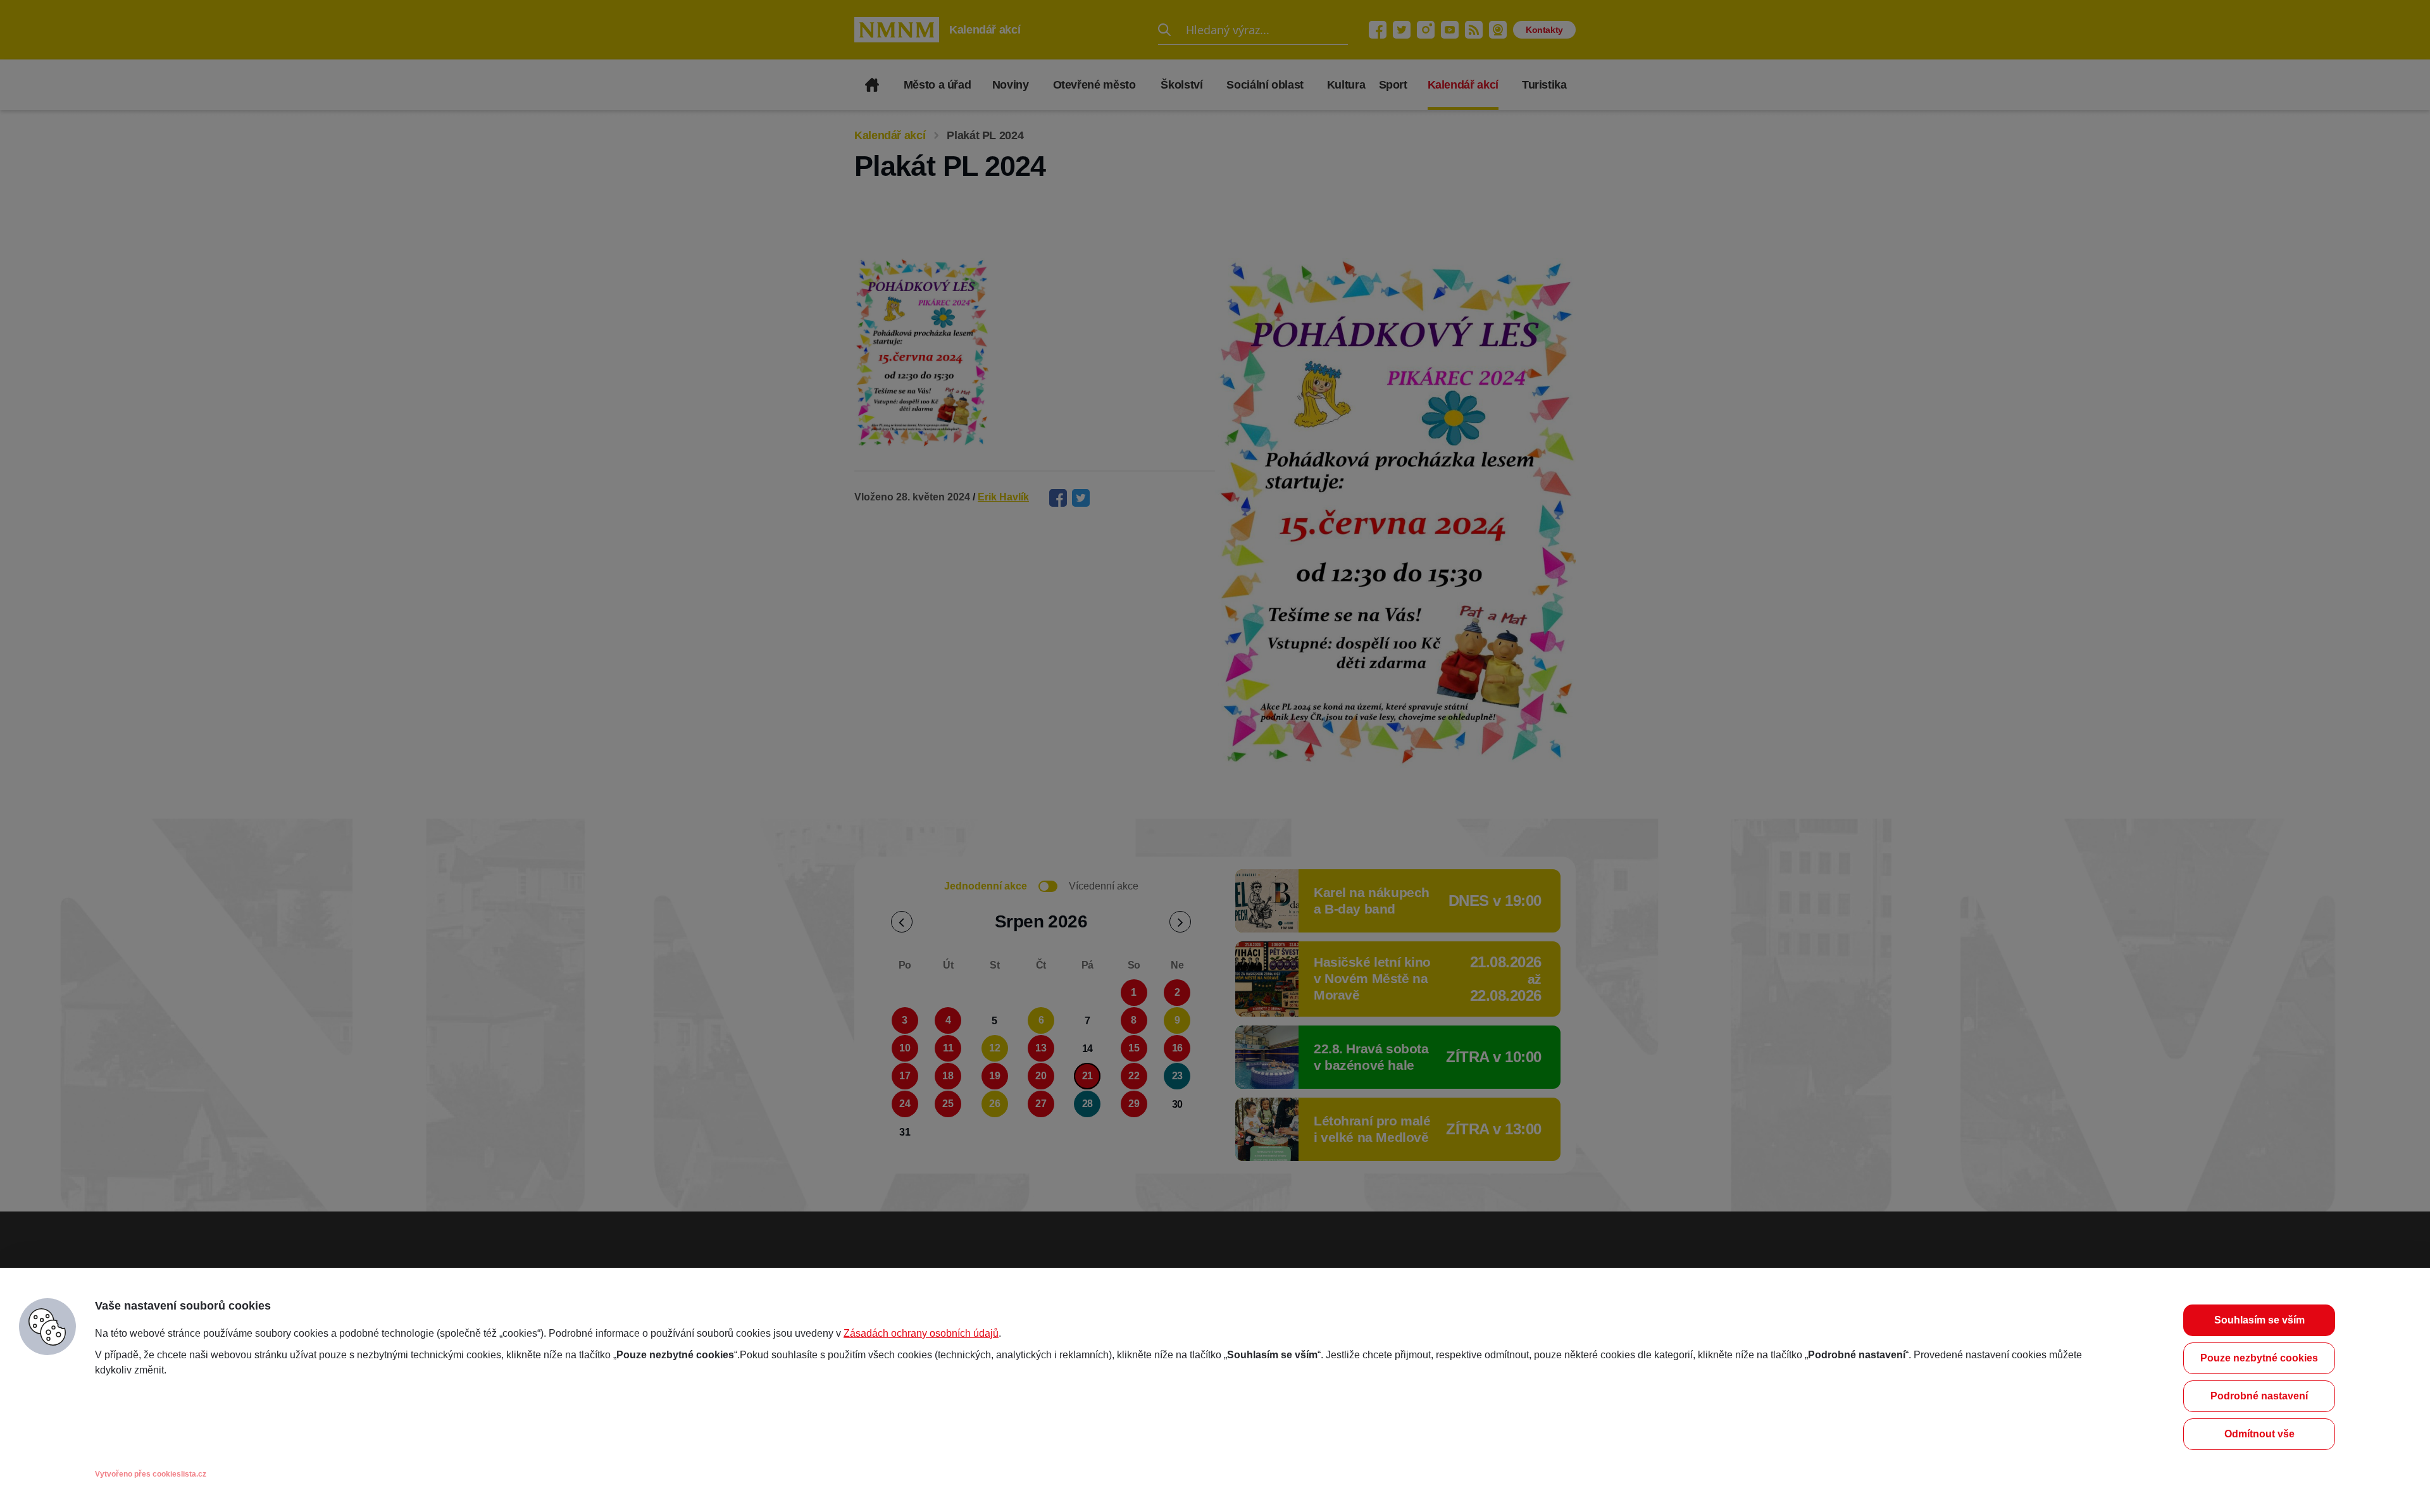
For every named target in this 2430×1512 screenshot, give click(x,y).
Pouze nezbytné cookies (2259, 1358)
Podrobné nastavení (2259, 1396)
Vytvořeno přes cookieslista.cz (151, 1474)
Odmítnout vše (2259, 1434)
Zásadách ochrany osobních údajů (921, 1333)
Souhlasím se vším (2259, 1320)
